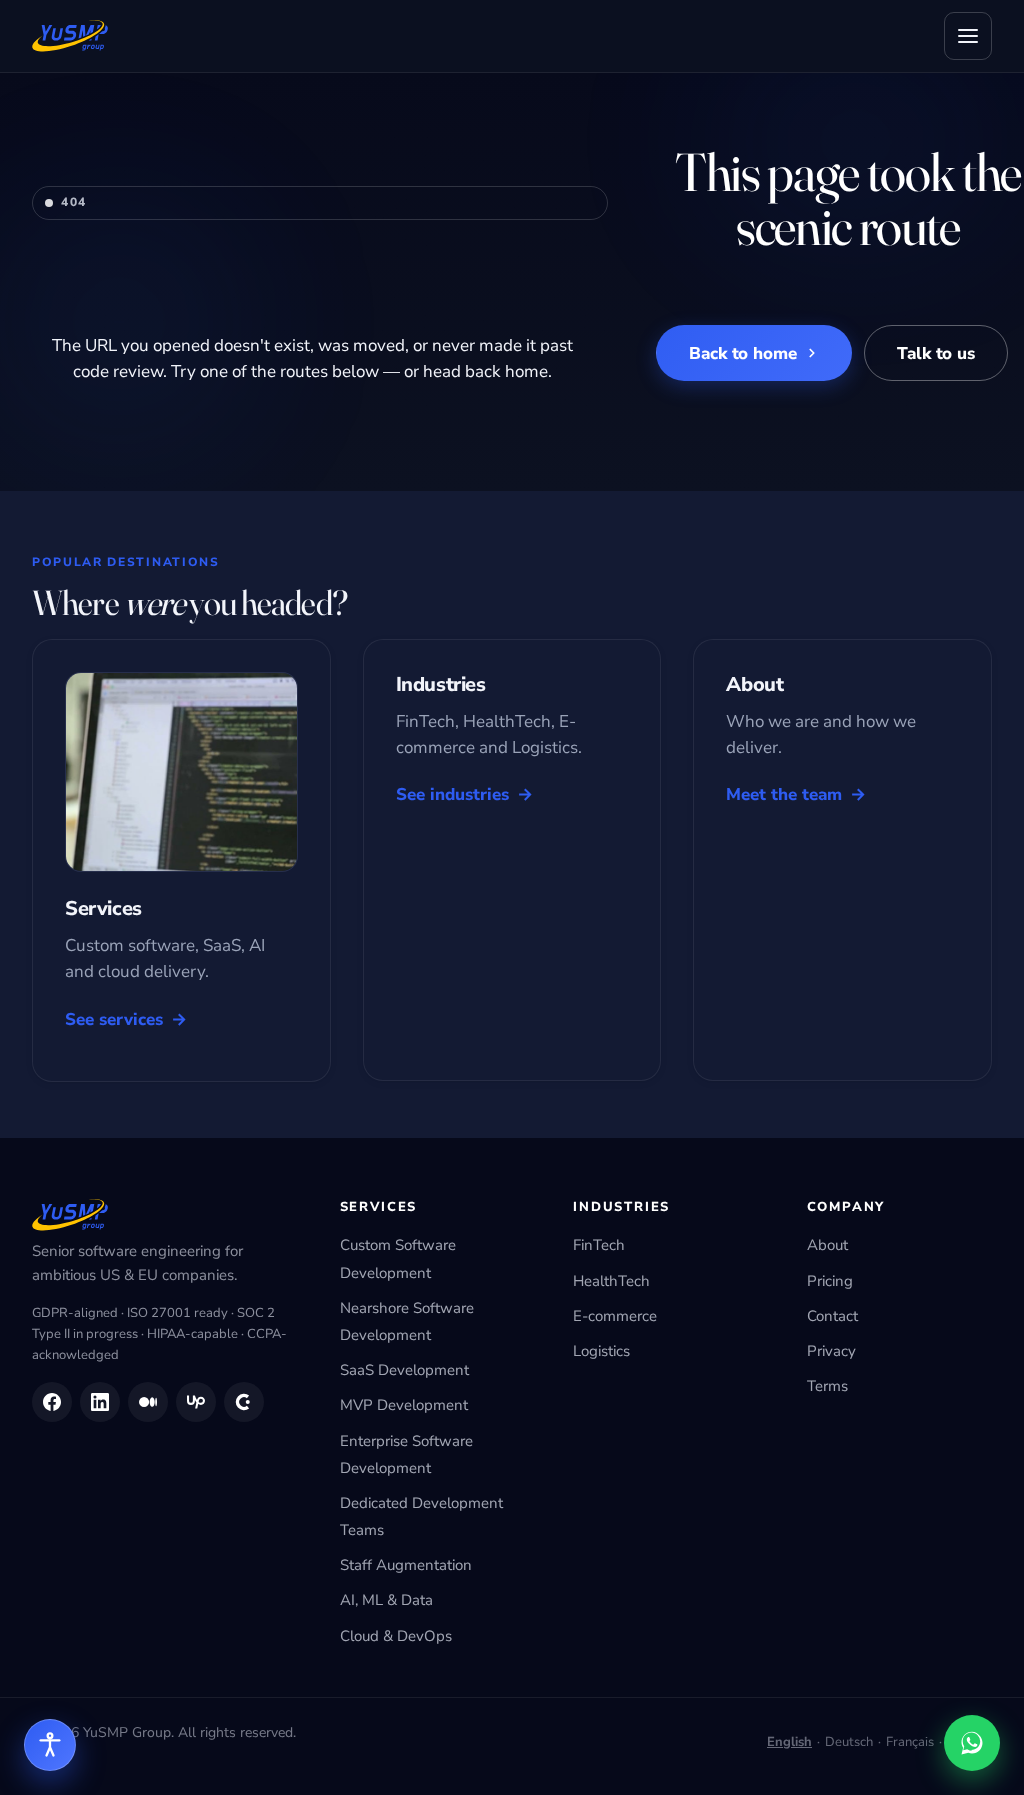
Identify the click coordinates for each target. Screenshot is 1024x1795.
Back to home (743, 353)
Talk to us (936, 353)
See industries (452, 794)
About (827, 1245)
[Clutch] (244, 1402)
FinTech (599, 1245)
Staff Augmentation (406, 1565)
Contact (832, 1316)
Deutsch (849, 1742)
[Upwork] (196, 1402)
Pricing (830, 1281)
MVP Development (404, 1405)
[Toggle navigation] (968, 36)
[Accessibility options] (50, 1745)
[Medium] (148, 1402)
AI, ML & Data (386, 1600)
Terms (827, 1386)
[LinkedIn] (100, 1402)
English (789, 1742)
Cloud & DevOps (396, 1636)
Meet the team (784, 794)
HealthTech (611, 1281)
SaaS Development (404, 1370)
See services (114, 1018)
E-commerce (615, 1316)
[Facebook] (52, 1402)
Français (910, 1742)
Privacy (831, 1351)
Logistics (601, 1351)
